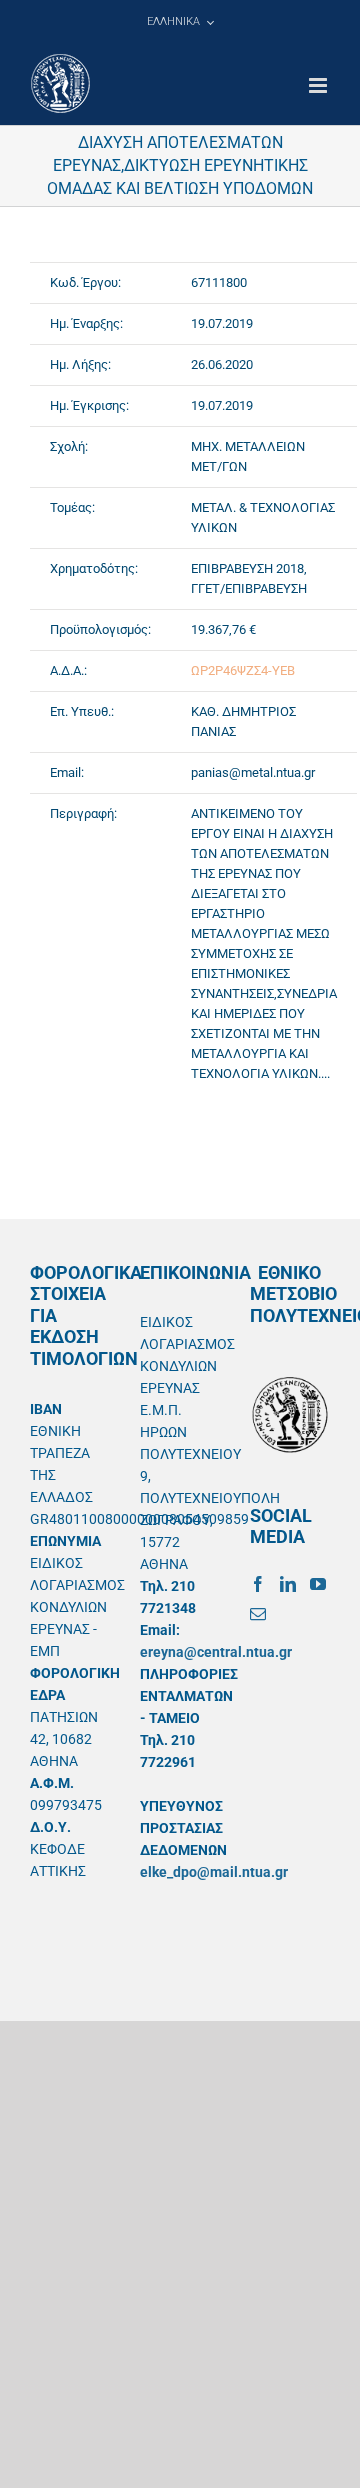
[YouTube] (318, 1584)
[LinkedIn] (288, 1584)
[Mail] (258, 1614)
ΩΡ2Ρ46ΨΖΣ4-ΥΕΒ (243, 670)
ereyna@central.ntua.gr (216, 1652)
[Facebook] (258, 1584)
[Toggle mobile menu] (319, 85)
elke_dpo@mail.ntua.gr (214, 1872)
